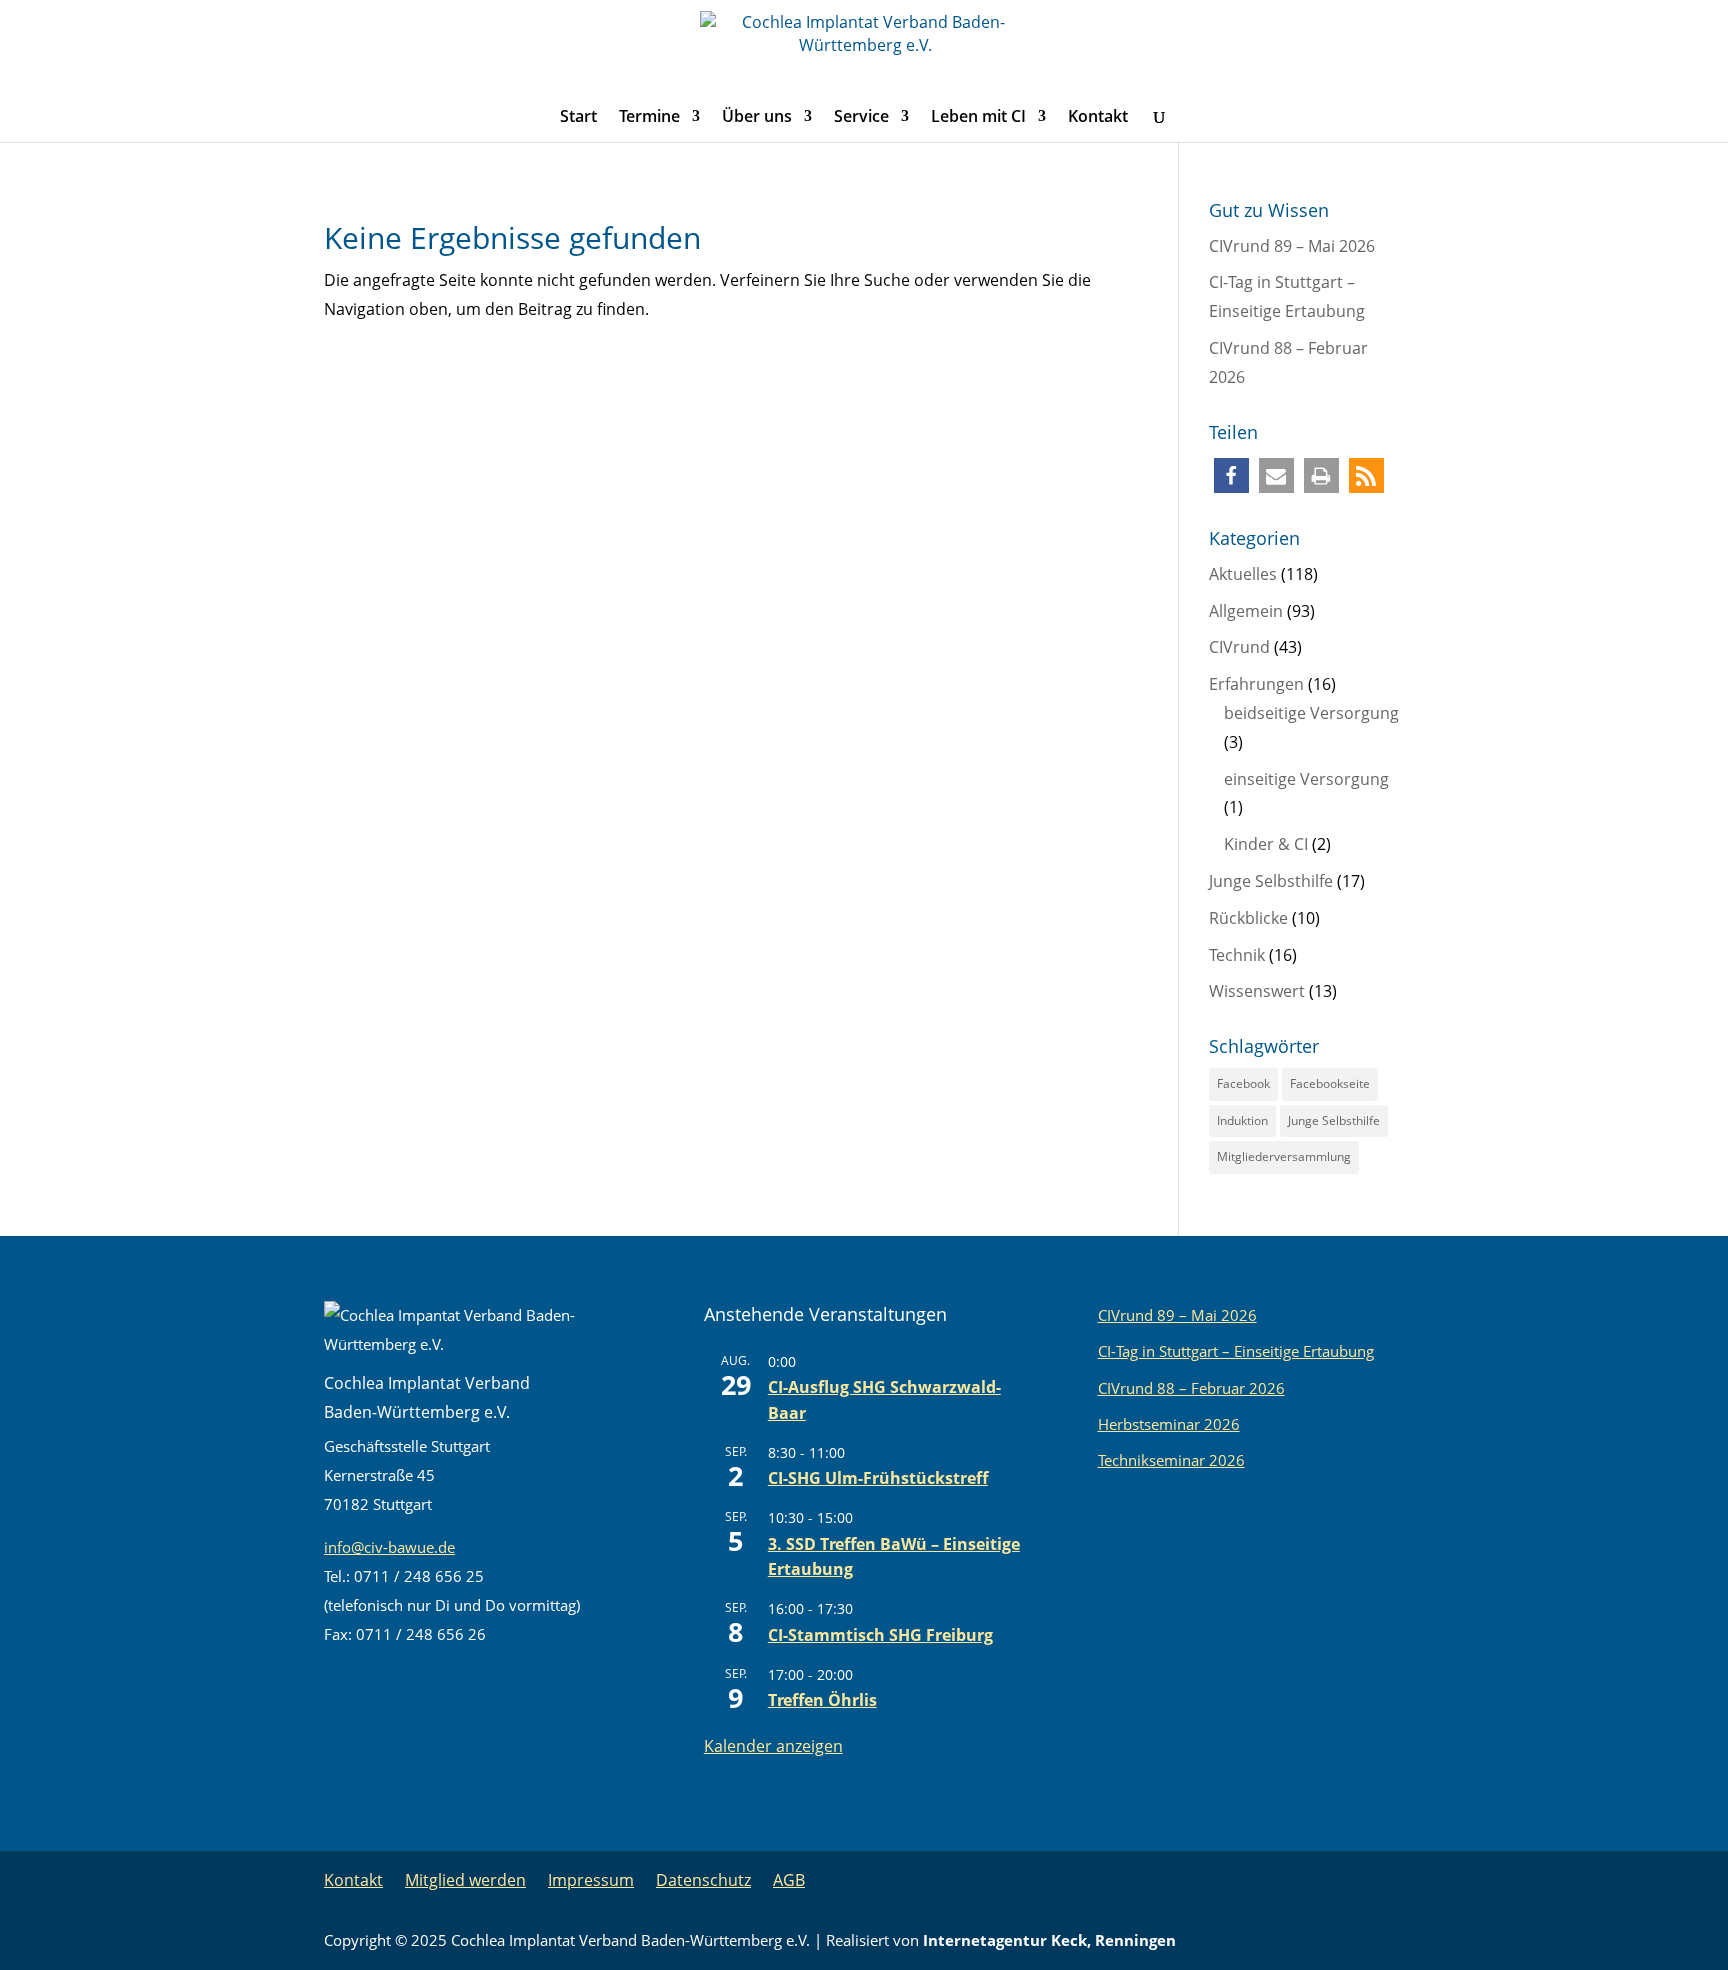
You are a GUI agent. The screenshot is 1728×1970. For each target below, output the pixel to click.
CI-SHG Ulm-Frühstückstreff (878, 1478)
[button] (1231, 475)
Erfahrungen (1256, 684)
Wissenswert (1257, 991)
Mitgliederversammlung (1284, 1156)
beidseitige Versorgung (1311, 713)
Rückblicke (1248, 918)
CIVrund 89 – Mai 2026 (1292, 246)
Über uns (757, 118)
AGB (789, 1880)
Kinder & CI (1266, 844)
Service (861, 118)
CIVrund (1239, 647)
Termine (649, 118)
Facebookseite (1330, 1083)
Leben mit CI (978, 118)
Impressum (591, 1880)
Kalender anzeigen (773, 1746)
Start (578, 118)
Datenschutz (703, 1880)
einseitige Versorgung (1306, 779)
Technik (1237, 955)
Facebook (1243, 1083)
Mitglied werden (465, 1880)
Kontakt (1098, 118)
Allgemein (1246, 611)
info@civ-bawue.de (389, 1547)
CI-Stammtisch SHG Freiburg (880, 1635)
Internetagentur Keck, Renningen (1049, 1940)
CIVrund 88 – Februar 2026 (1191, 1388)
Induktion (1242, 1120)
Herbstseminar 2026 (1169, 1424)
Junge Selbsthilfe (1271, 881)
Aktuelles (1243, 574)
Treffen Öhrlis (822, 1700)
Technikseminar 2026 (1171, 1460)
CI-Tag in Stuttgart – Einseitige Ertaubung (1236, 1351)
